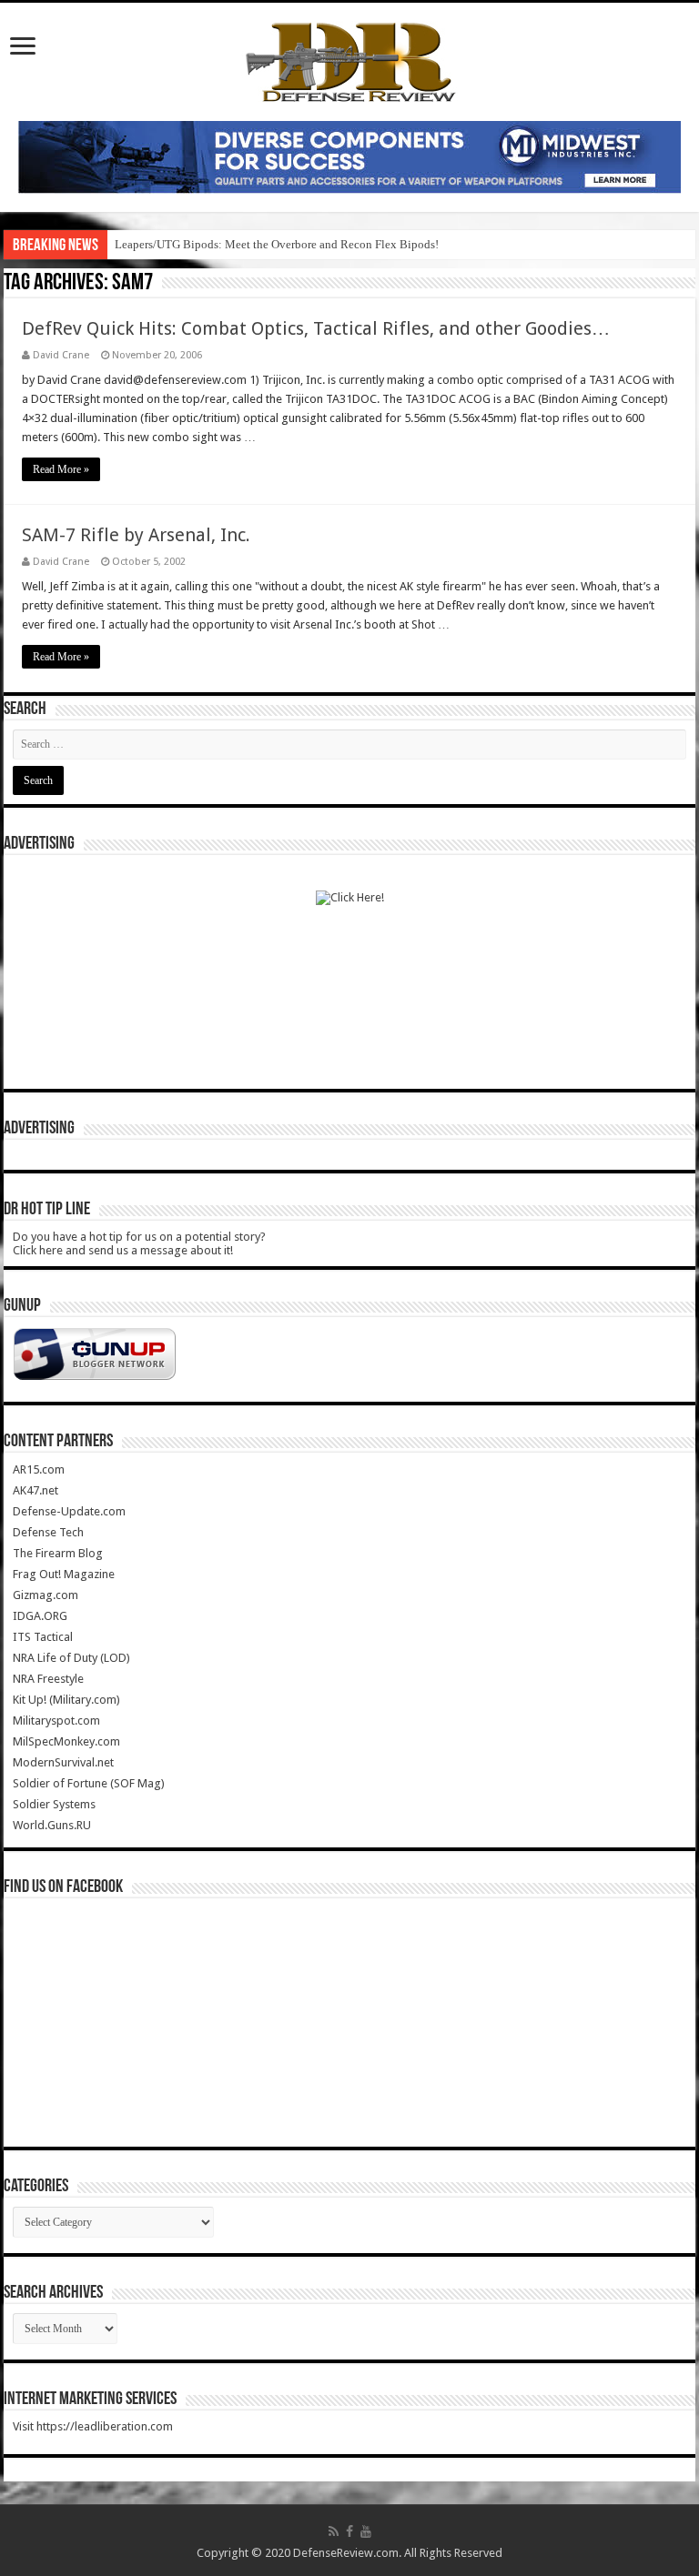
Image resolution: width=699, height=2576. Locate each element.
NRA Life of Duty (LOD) (71, 1658)
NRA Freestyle (48, 1679)
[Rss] (334, 2531)
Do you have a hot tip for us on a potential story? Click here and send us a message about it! (139, 1243)
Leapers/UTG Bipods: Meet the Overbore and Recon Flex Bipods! (277, 244)
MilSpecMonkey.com (66, 1741)
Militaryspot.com (56, 1721)
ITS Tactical (43, 1637)
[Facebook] (349, 2531)
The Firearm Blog (58, 1553)
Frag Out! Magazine (64, 1574)
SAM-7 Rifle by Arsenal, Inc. (136, 535)
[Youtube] (366, 2531)
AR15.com (39, 1469)
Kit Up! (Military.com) (66, 1700)
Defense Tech (48, 1532)
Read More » (61, 469)
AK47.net (35, 1490)
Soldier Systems (54, 1804)
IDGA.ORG (40, 1616)
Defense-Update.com (69, 1511)
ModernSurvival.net (63, 1762)
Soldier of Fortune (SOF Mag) (89, 1783)
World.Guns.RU (52, 1825)
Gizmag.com (46, 1595)
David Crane (61, 355)
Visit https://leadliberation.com (93, 2426)
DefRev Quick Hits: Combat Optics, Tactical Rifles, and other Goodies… (316, 328)
